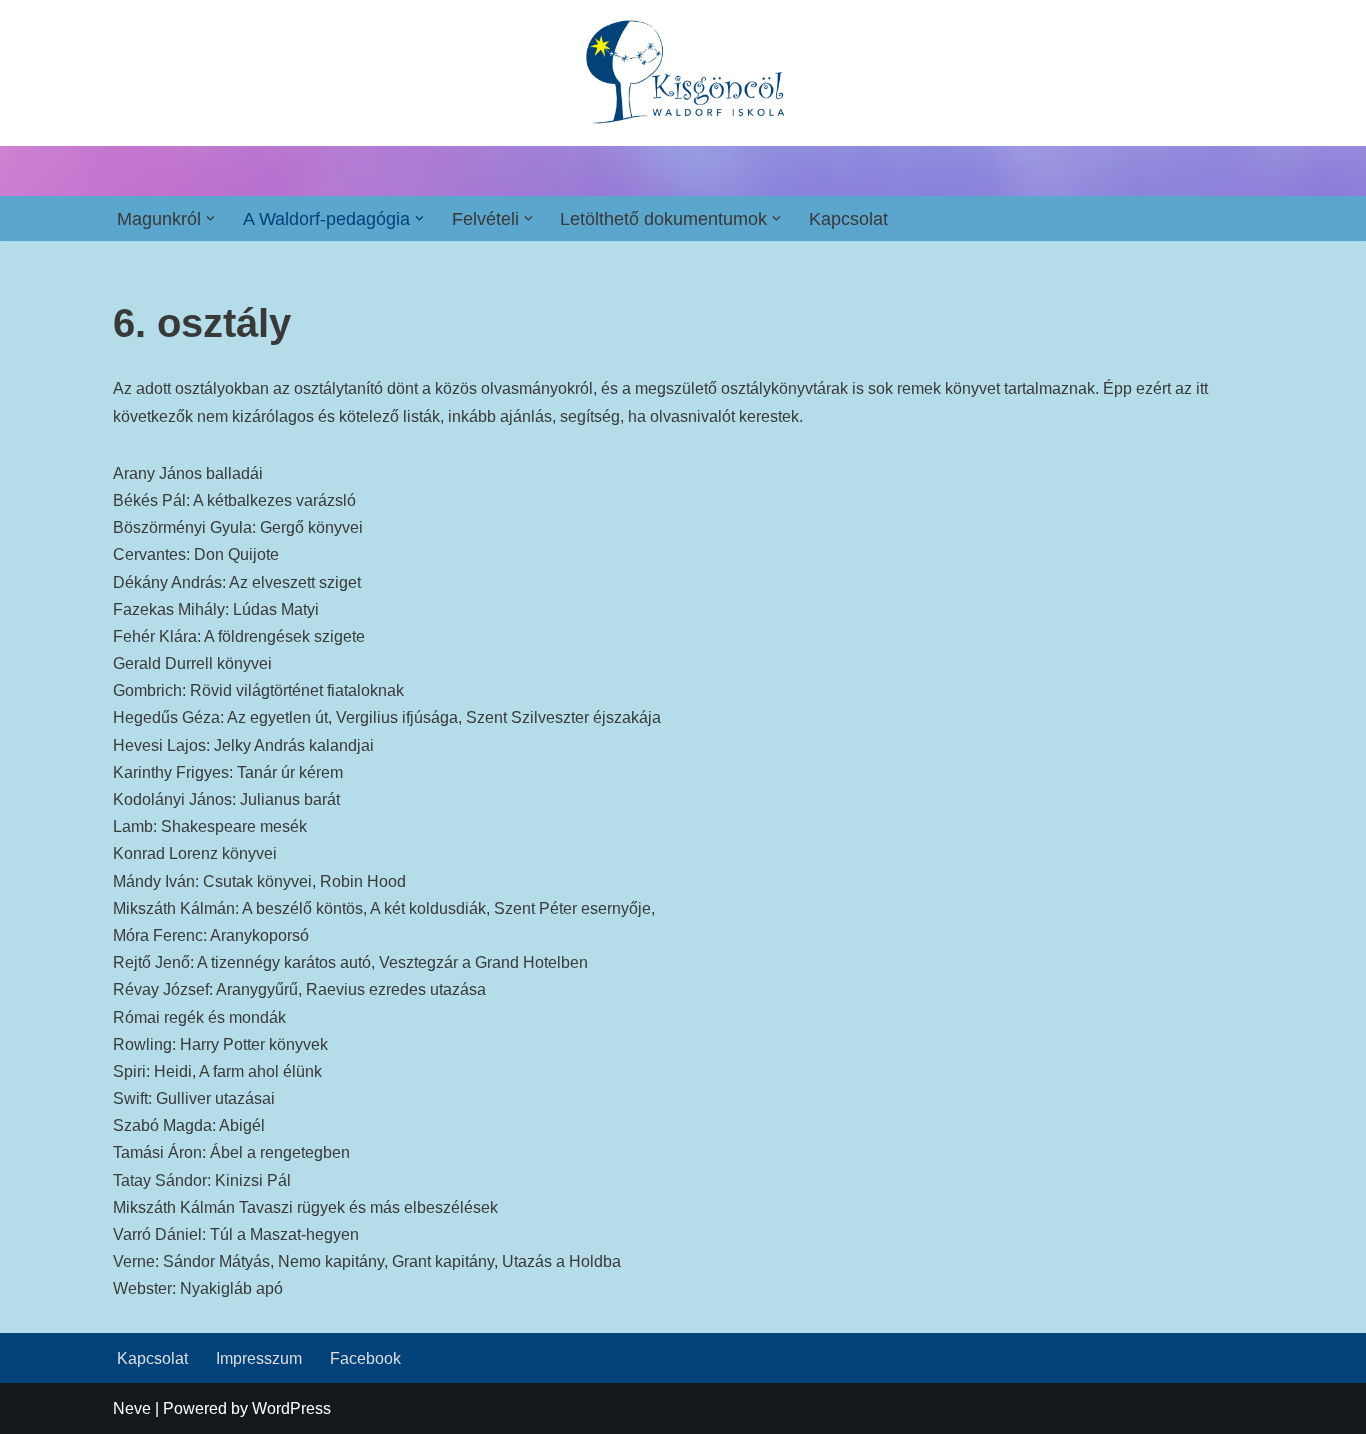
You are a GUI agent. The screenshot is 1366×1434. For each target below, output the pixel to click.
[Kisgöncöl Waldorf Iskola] (683, 73)
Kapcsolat (848, 219)
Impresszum (259, 1358)
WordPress (291, 1408)
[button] (210, 218)
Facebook (365, 1358)
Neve (132, 1408)
